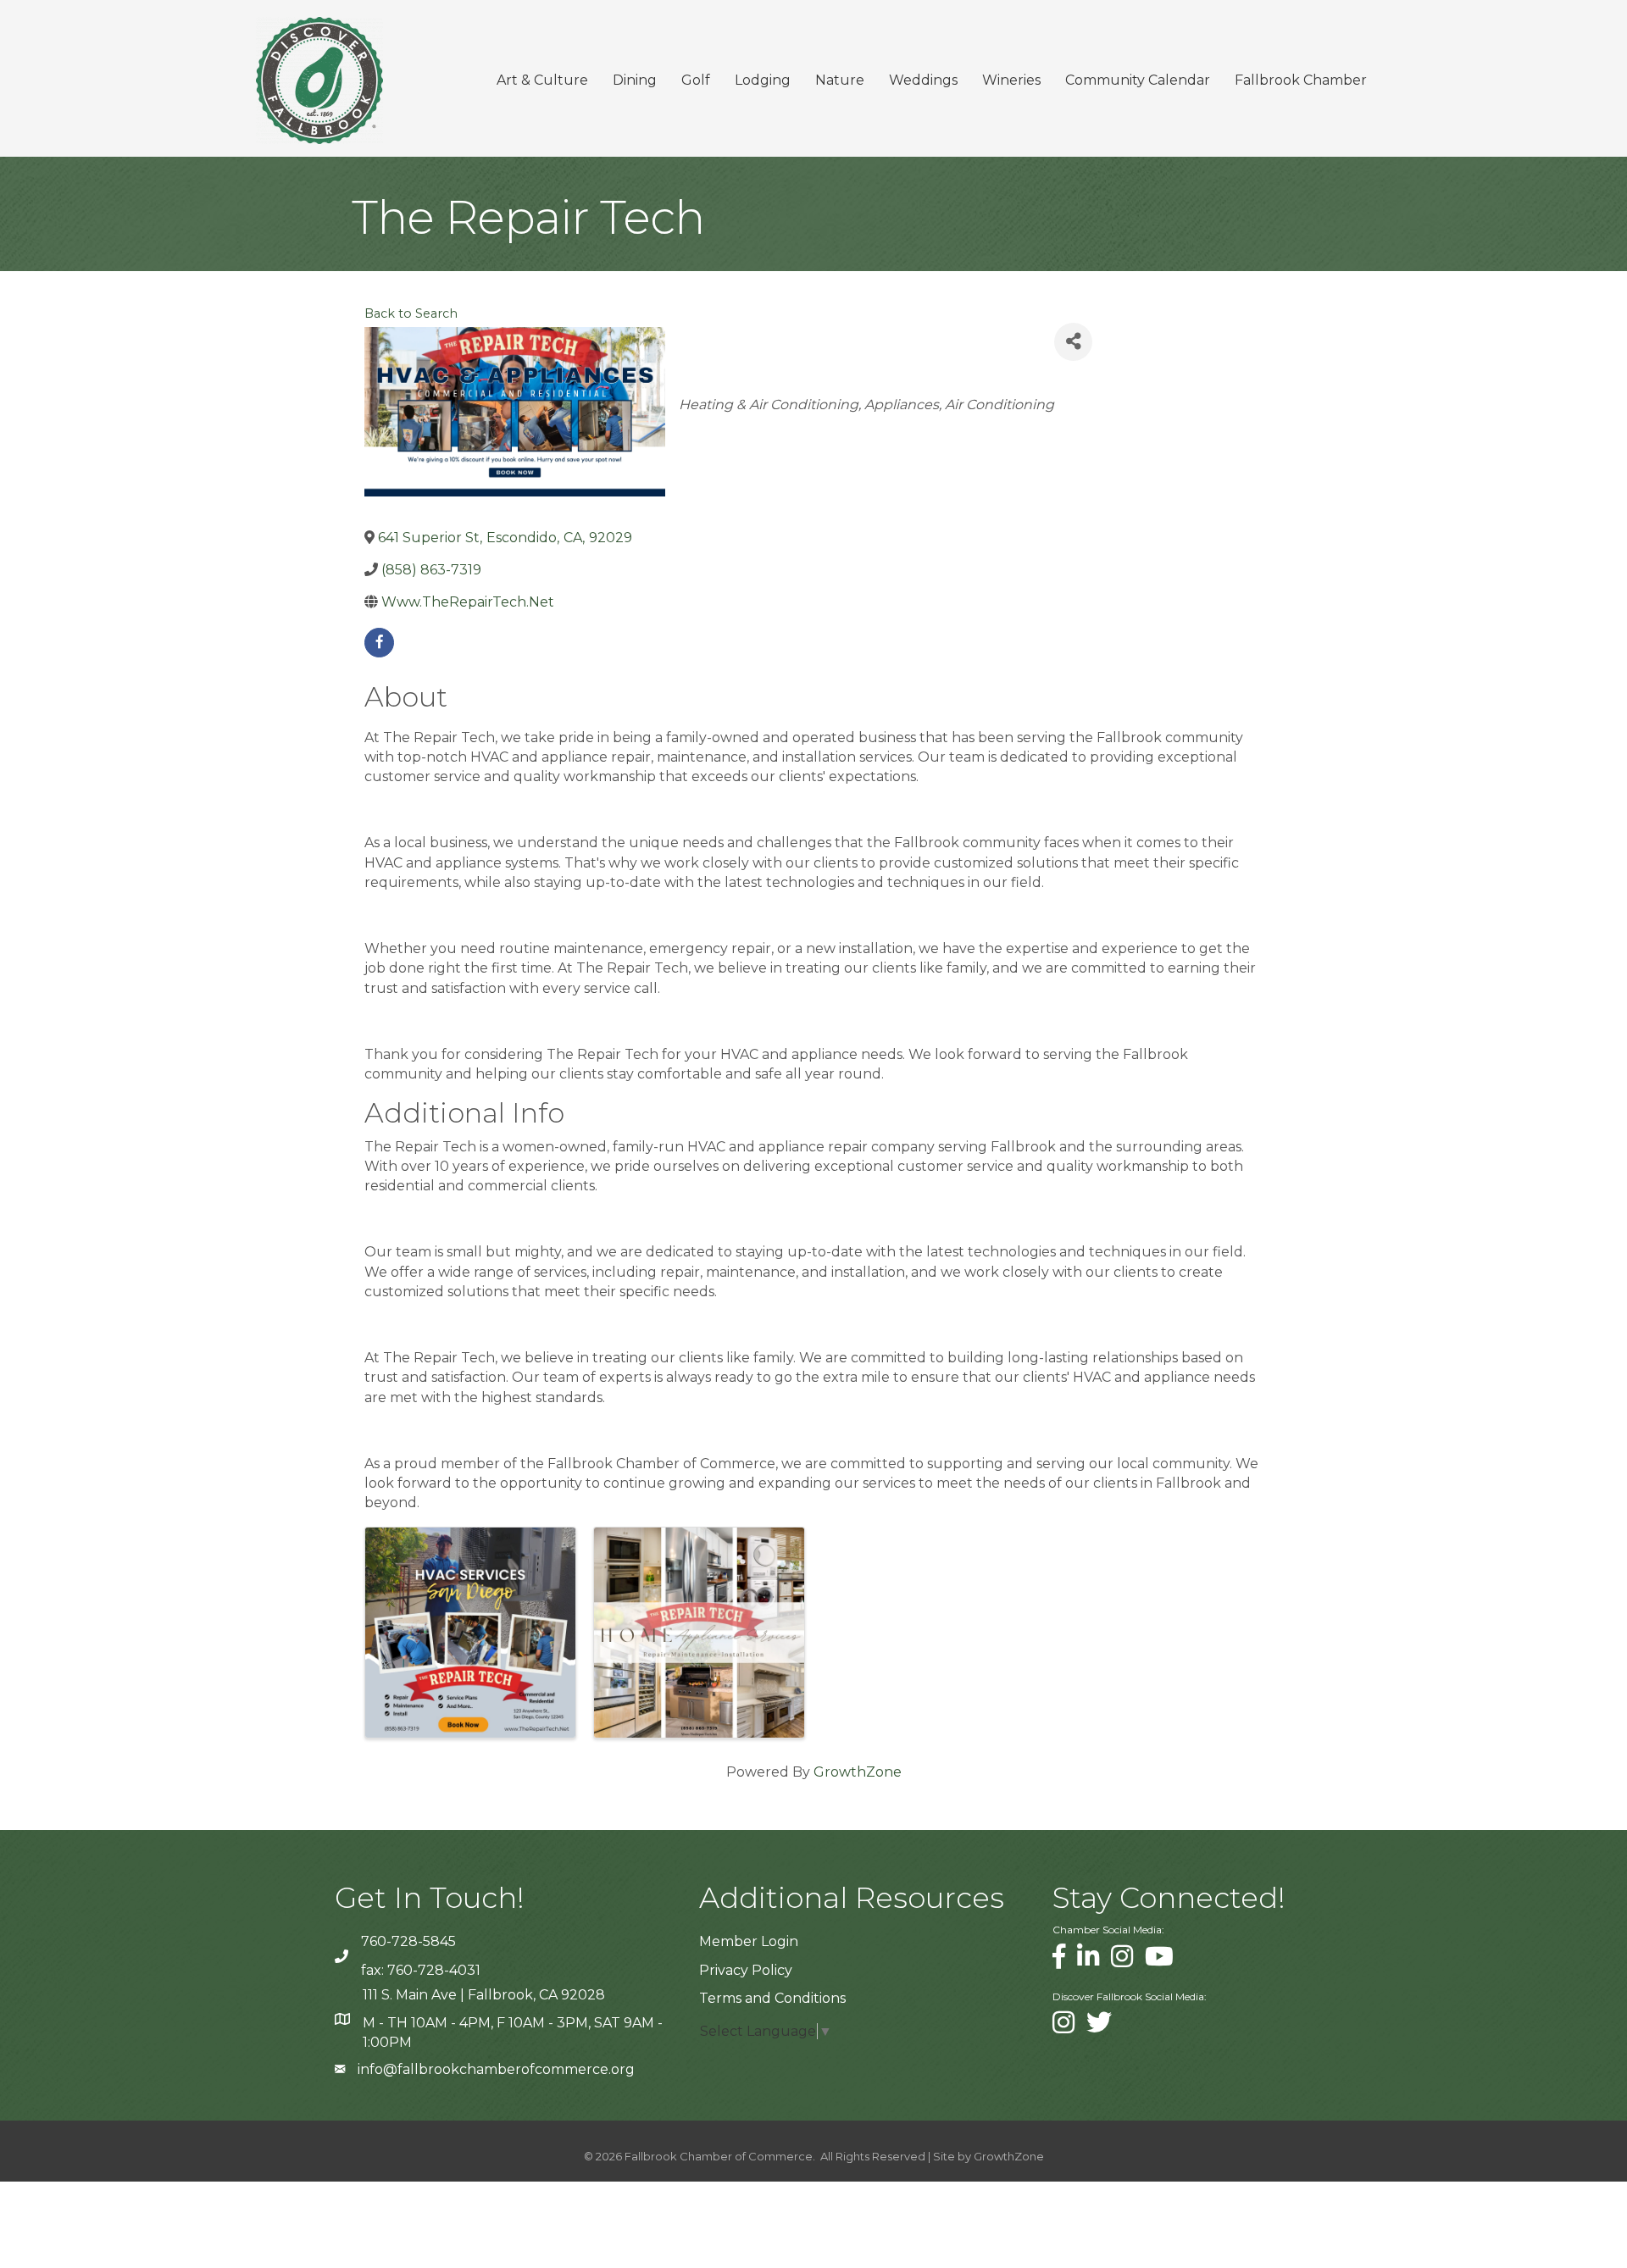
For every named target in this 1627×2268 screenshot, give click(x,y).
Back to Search (411, 313)
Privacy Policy (746, 1970)
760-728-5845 (408, 1941)
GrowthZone (858, 1772)
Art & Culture (542, 80)
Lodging (763, 80)
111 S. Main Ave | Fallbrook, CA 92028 (484, 1995)
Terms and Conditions (772, 1998)
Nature (840, 80)
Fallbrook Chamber (1301, 80)
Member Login (749, 1941)
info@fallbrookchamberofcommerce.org (496, 2069)
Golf (696, 80)
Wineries (1011, 80)
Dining (635, 80)
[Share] (1073, 342)
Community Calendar (1138, 80)
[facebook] (379, 643)
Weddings (923, 80)
